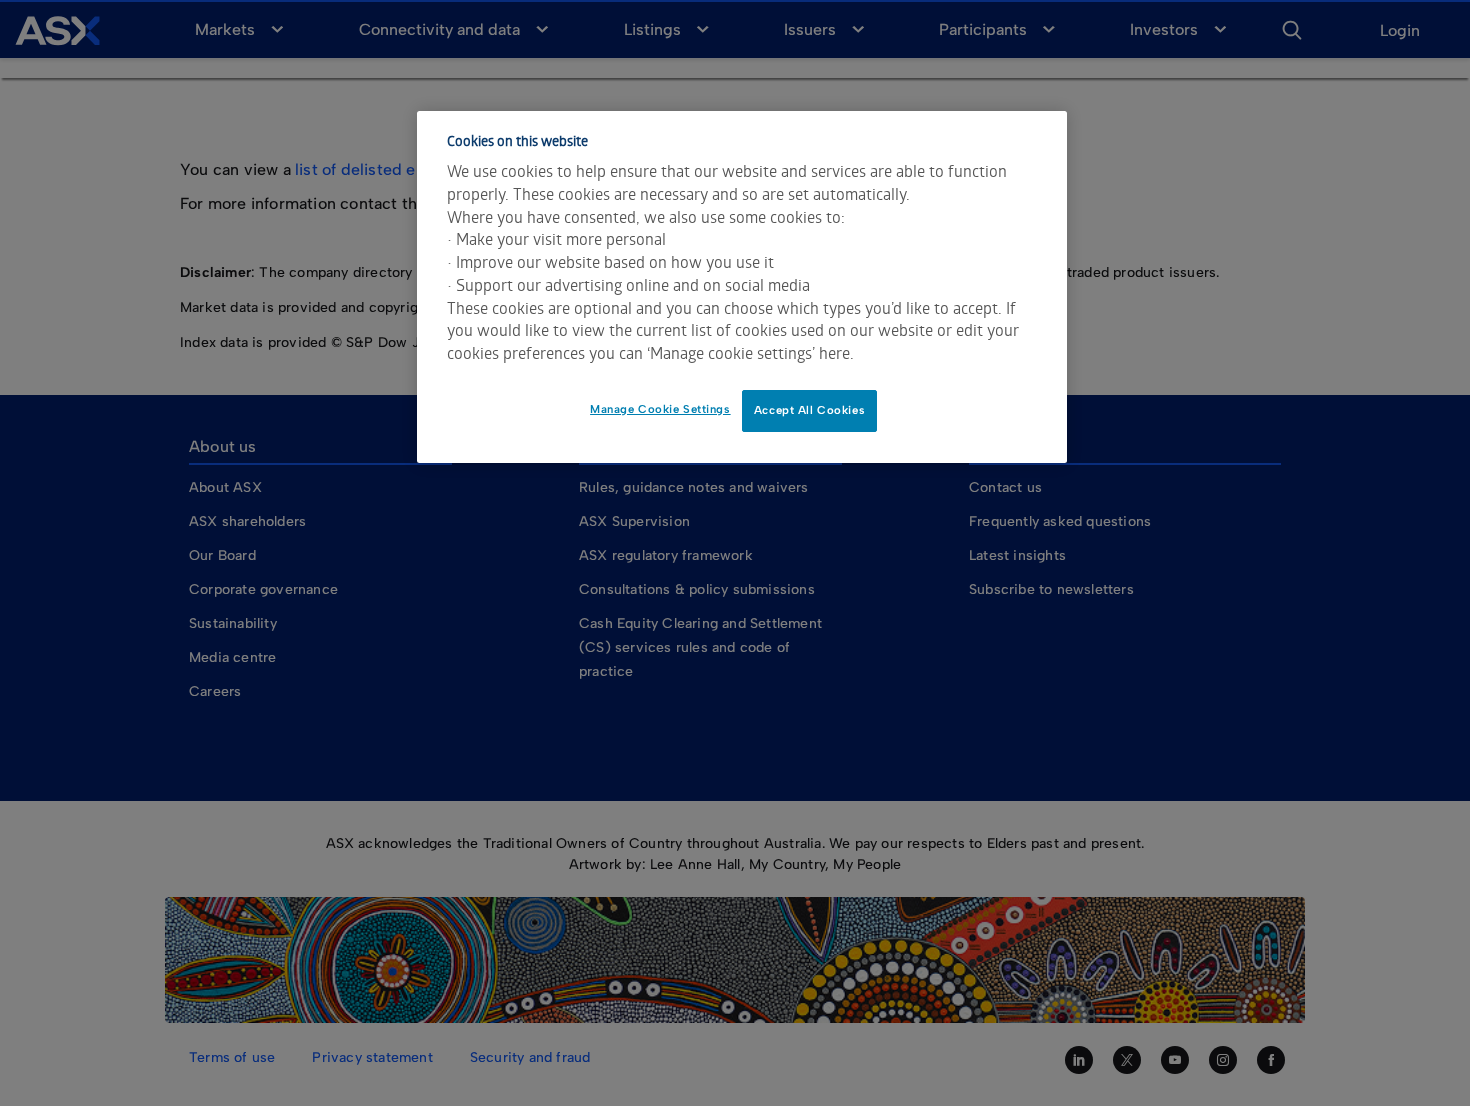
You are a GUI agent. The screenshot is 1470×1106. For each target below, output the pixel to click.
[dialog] (742, 287)
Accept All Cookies (809, 410)
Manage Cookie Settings (660, 409)
